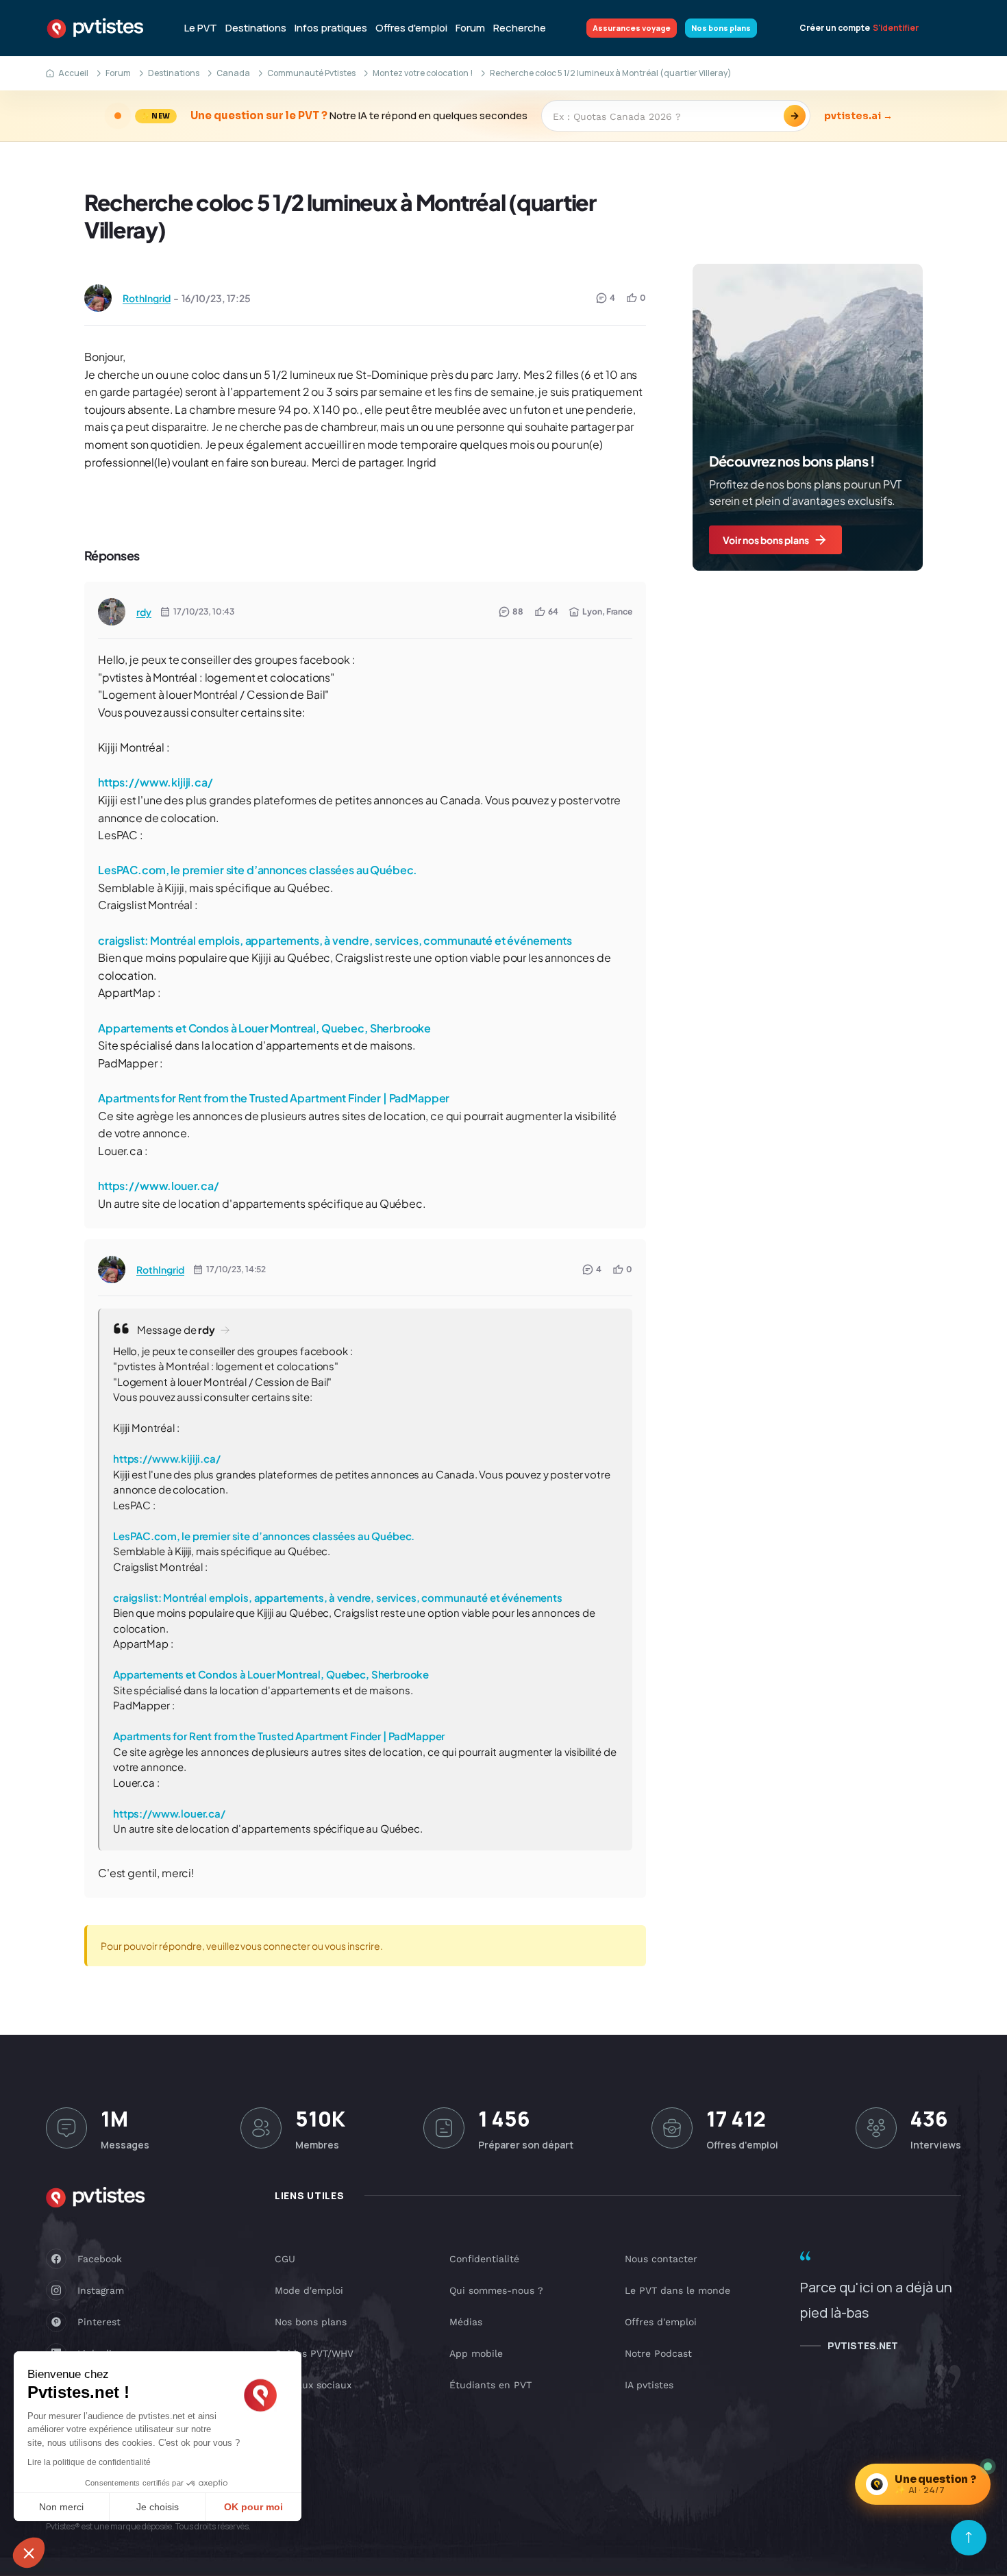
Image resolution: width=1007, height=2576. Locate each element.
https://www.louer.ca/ (159, 1186)
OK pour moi (253, 2507)
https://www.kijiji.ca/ (156, 782)
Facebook (100, 2259)
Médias (466, 2322)
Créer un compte (835, 28)
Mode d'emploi (309, 2290)
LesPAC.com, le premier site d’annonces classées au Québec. (258, 870)
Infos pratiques (331, 28)
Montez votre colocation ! (423, 73)
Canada (233, 73)
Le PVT (201, 28)
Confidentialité (484, 2259)
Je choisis (158, 2507)
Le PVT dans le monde (677, 2290)
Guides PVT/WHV (314, 2353)
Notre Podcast (658, 2353)
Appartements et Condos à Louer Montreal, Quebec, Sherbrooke (264, 1028)
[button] (29, 2553)
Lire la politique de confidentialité (89, 2462)
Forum (470, 28)
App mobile (476, 2353)
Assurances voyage (632, 28)
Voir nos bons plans (766, 540)
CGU (285, 2259)
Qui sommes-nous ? (496, 2290)
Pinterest (99, 2322)
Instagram (101, 2290)
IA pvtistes (649, 2385)
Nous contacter (661, 2259)
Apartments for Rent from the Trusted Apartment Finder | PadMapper (274, 1098)
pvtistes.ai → (858, 116)
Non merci (61, 2507)
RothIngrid (147, 298)
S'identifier (896, 28)
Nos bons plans (721, 28)
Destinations (256, 28)
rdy (144, 612)
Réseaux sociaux (313, 2385)
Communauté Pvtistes (311, 73)
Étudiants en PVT (490, 2385)
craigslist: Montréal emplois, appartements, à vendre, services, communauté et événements (335, 940)
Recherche (520, 28)
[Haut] (969, 2538)
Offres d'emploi (411, 28)
